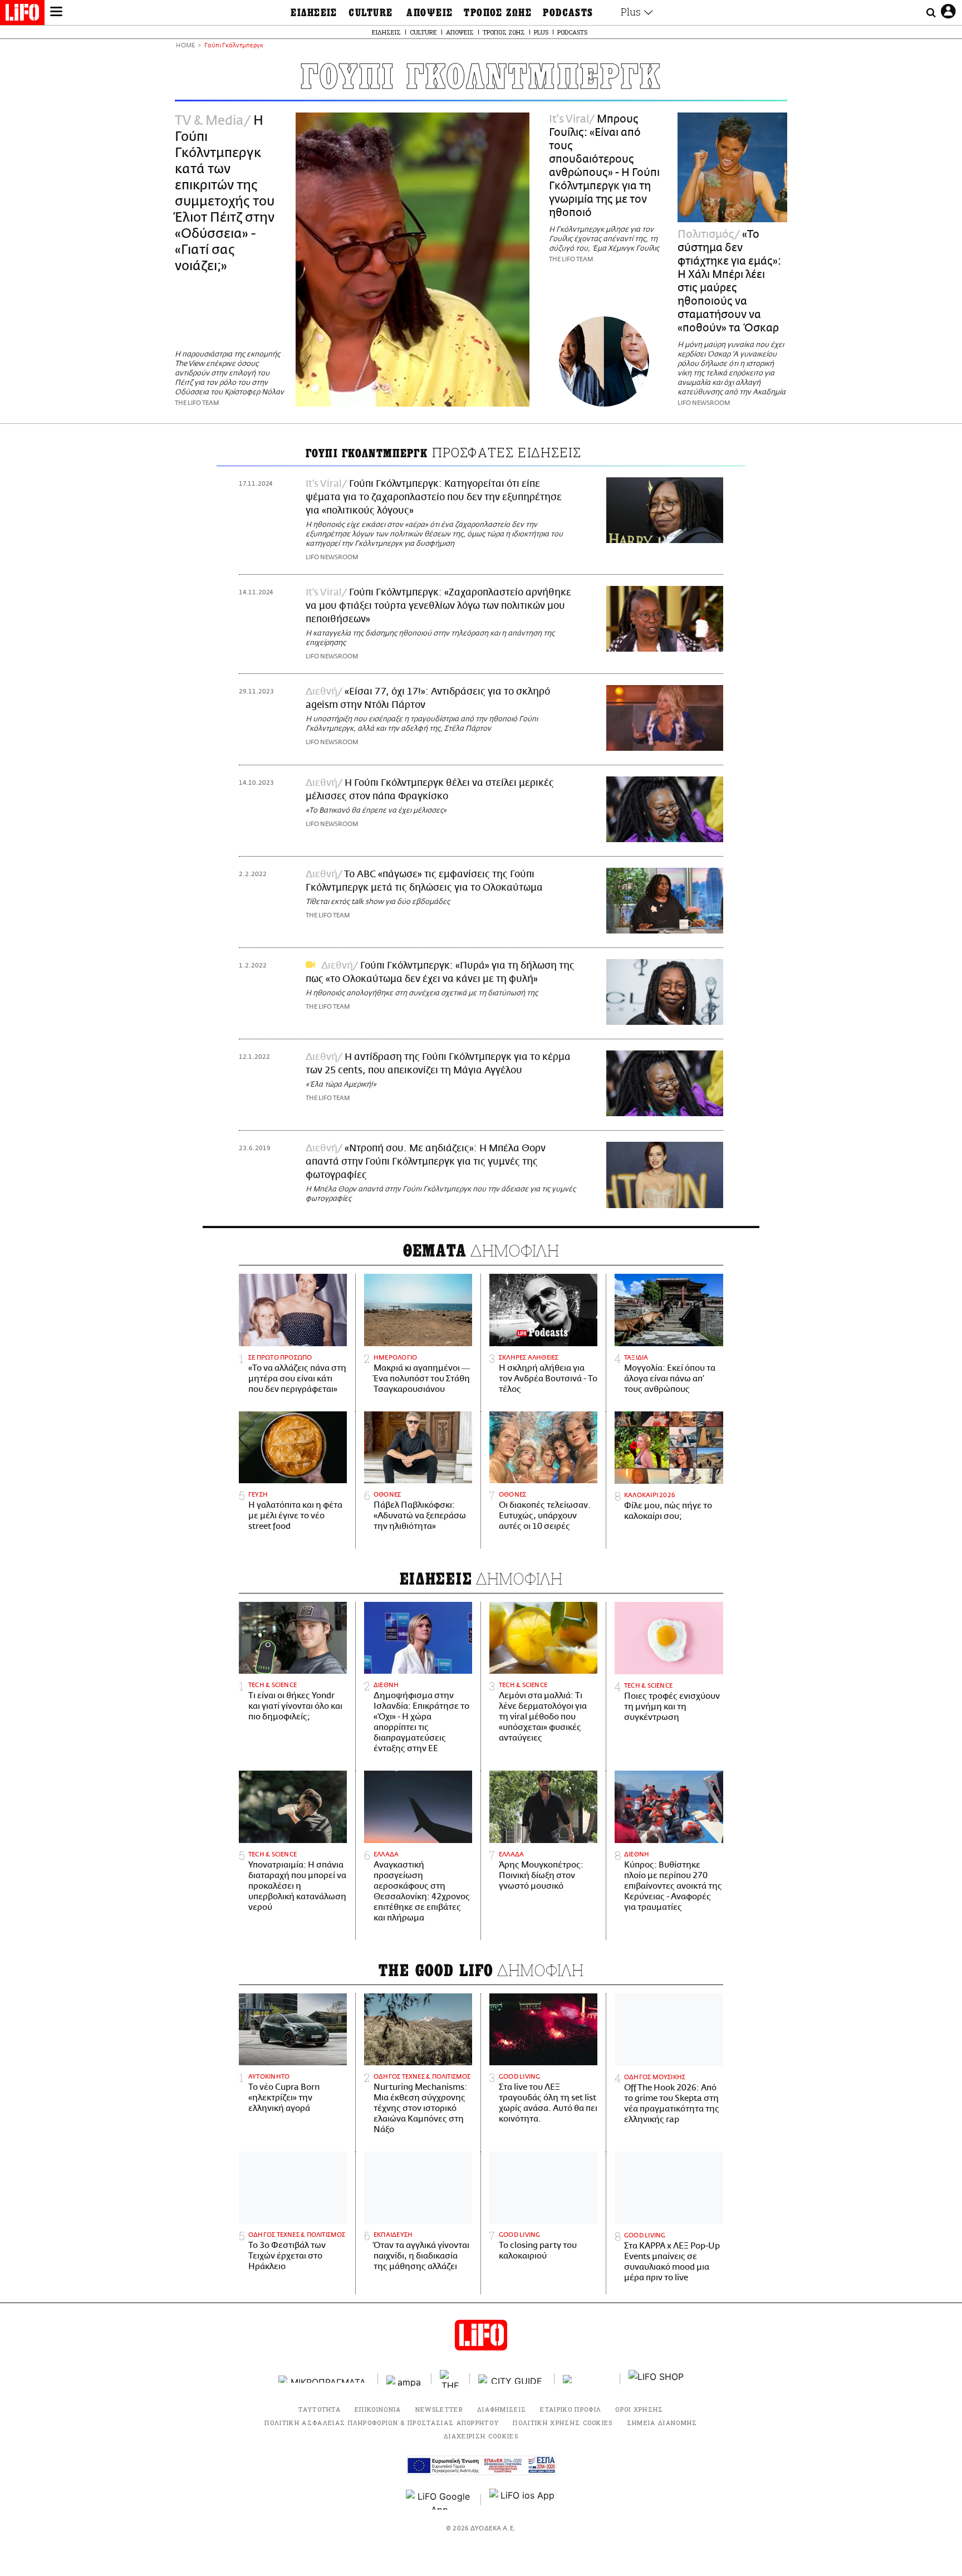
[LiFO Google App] (439, 2500)
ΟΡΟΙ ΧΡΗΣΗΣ (639, 2409)
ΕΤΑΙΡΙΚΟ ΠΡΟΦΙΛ (571, 2409)
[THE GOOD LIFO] (451, 2379)
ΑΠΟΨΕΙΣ (430, 13)
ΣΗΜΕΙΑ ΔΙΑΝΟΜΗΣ (662, 2423)
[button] (56, 13)
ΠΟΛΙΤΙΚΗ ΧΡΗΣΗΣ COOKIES (563, 2423)
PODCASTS (568, 13)
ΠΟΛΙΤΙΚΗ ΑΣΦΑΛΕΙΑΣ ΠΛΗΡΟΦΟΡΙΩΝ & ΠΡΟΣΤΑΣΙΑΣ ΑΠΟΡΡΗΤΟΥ (382, 2423)
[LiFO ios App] (523, 2500)
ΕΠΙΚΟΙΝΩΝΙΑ (378, 2409)
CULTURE (370, 13)
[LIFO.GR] (22, 14)
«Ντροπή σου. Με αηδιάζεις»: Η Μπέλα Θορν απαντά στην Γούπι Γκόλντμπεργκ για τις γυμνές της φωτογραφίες (426, 1162)
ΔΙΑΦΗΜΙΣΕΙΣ (502, 2409)
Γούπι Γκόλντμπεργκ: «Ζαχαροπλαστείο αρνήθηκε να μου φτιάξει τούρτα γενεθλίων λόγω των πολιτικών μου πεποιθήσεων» (438, 606)
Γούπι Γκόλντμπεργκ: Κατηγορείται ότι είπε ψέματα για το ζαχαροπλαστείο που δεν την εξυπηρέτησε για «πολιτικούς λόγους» (434, 497)
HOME (185, 46)
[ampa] (405, 2379)
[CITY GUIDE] (512, 2379)
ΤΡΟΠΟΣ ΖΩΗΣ (498, 13)
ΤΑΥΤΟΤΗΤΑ (320, 2409)
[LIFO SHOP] (656, 2379)
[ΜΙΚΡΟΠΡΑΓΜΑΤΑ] (324, 2379)
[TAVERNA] (587, 2379)
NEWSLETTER (439, 2409)
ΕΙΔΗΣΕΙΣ (314, 13)
